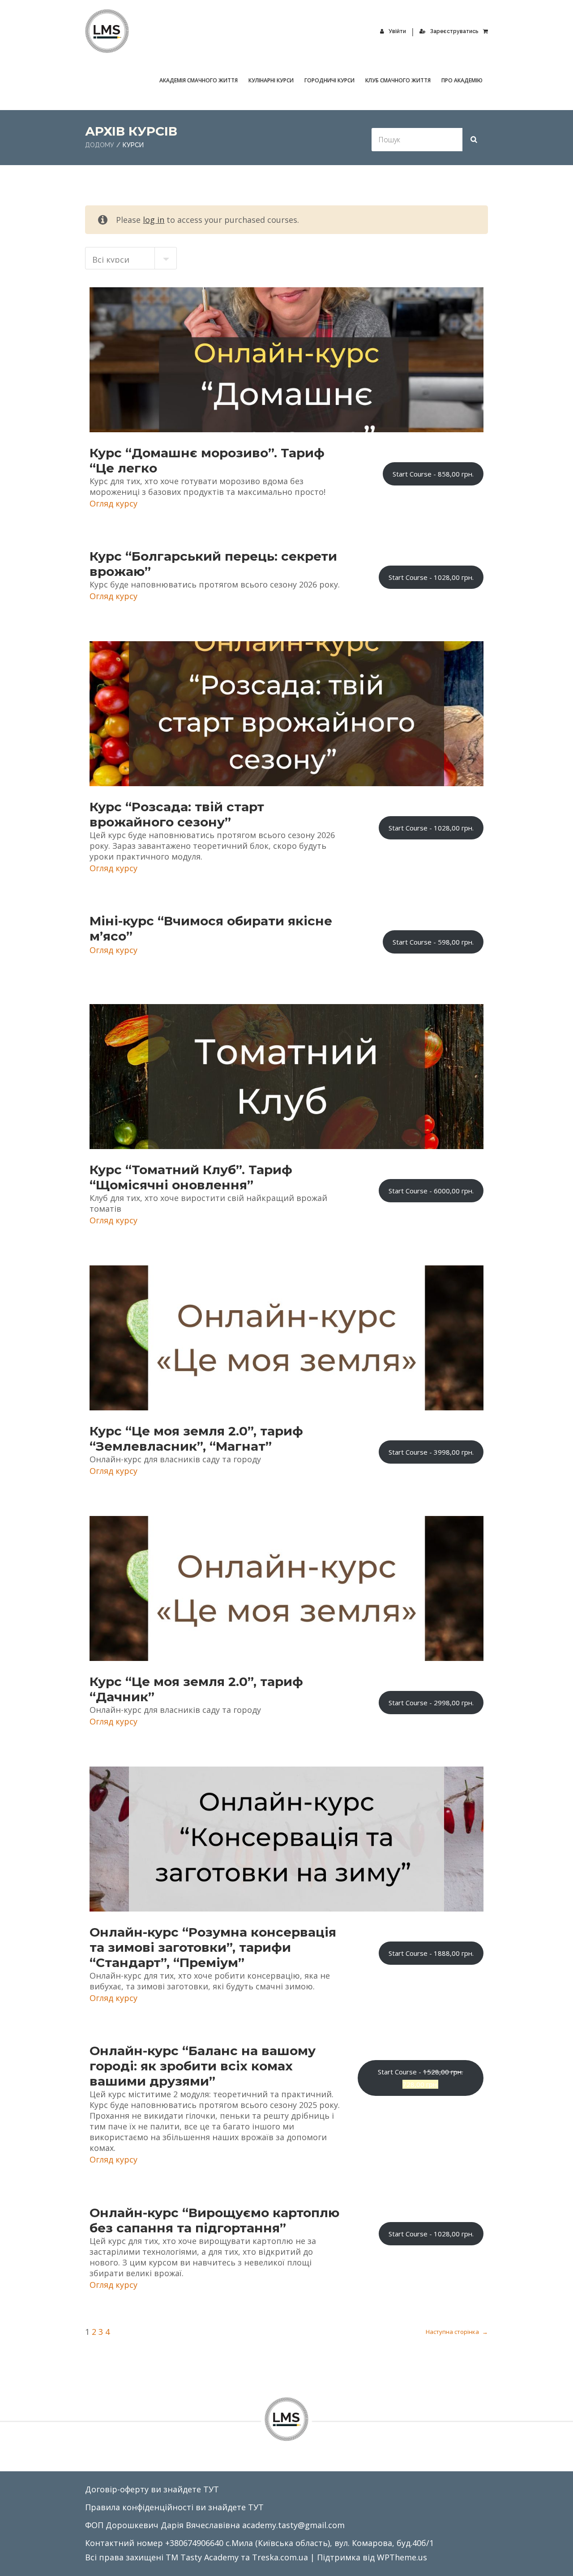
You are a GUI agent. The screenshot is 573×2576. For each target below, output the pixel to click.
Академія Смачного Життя (199, 80)
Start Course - (433, 474)
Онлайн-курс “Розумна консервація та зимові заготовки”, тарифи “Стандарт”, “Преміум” (213, 1947)
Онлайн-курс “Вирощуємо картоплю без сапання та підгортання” (214, 2220)
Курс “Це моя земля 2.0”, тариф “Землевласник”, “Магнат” (196, 1439)
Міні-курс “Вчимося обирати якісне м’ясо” (211, 928)
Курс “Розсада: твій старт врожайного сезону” (177, 814)
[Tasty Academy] (107, 31)
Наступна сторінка (457, 2332)
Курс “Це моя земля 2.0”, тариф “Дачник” (196, 1689)
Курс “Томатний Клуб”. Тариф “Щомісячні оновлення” (191, 1177)
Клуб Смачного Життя (398, 80)
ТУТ (211, 2489)
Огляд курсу (113, 503)
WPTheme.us (402, 2557)
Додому (100, 145)
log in (154, 220)
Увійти (397, 31)
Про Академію (462, 80)
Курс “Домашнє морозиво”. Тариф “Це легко (207, 460)
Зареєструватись (454, 31)
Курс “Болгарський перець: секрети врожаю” (213, 564)
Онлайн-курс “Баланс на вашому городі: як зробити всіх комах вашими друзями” (203, 2066)
